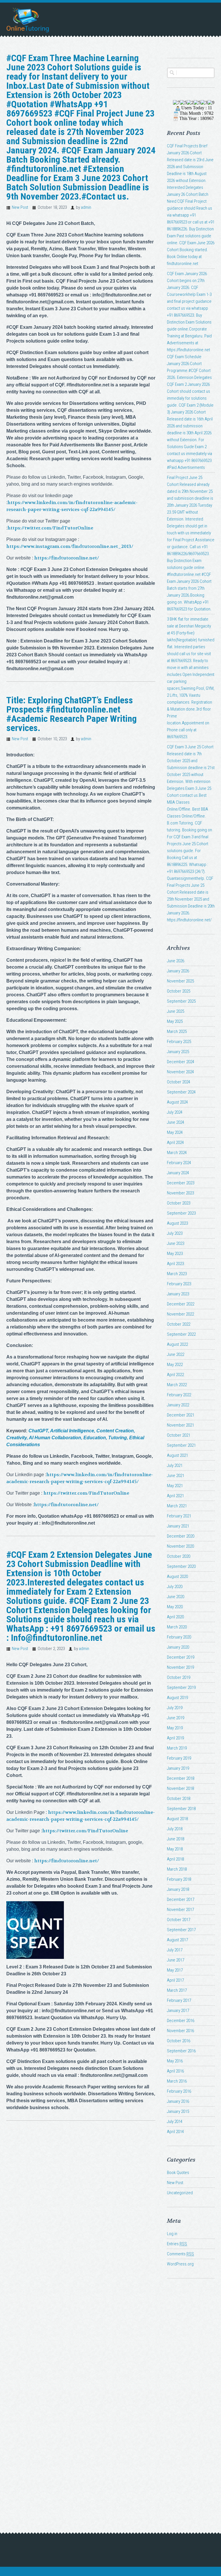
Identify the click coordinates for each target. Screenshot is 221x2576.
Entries (177, 2244)
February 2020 (179, 1637)
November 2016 (180, 2031)
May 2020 (175, 1607)
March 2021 (177, 1506)
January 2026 (178, 971)
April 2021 (175, 1496)
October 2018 (179, 1799)
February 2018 (179, 1879)
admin (86, 207)
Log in (172, 2234)
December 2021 (181, 1415)
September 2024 (181, 1092)
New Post (20, 207)
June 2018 (176, 1839)
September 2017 (181, 1930)
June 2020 (176, 1597)
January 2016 (178, 2101)
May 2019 (175, 1728)
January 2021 (178, 1526)
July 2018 (175, 1829)
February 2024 (179, 1163)
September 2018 (181, 1809)
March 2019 (177, 1748)
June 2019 (176, 1718)
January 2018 (178, 1889)
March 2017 (177, 1990)
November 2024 (180, 1072)
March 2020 (177, 1627)
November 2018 (180, 1788)
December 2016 (181, 2021)
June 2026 (176, 961)
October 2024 (179, 1082)
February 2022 (179, 1395)
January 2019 (178, 1768)
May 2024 (175, 1132)
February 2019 (179, 1758)
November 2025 (180, 981)
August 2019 (177, 1698)
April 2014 (175, 2132)
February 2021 (179, 1516)
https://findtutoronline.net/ (67, 558)
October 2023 (179, 1203)
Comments (180, 2254)
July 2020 (175, 1587)
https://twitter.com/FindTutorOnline (50, 528)
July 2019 (175, 1708)
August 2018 (177, 1819)
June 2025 (176, 1011)
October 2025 (179, 991)
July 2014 (175, 2122)
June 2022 (176, 1354)
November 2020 (180, 1546)
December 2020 (181, 1536)
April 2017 (175, 1980)
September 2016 (181, 2051)
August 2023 (177, 1223)
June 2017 (176, 1960)
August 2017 (177, 1940)
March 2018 (177, 1869)
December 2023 (181, 1183)
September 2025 (181, 1001)
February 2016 (179, 2091)
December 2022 (181, 1304)
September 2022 (181, 1334)
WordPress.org (180, 2264)
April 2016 (175, 2071)
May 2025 (175, 1021)
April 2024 (175, 1143)
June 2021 (176, 1476)
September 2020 (181, 1566)
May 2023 (175, 1254)
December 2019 (181, 1657)
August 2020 (177, 1577)
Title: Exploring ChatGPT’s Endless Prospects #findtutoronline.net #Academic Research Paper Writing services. (72, 714)
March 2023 (177, 1274)
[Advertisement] (191, 2388)
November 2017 (180, 1910)
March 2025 (177, 1031)
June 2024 (176, 1122)
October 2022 (179, 1324)
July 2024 (175, 1112)
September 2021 (181, 1445)
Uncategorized (180, 2193)
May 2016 (175, 2061)
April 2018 (175, 1859)
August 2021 (177, 1455)
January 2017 (178, 2011)
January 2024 (178, 1173)
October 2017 (179, 1920)
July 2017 (175, 1950)
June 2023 (176, 1243)
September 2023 (181, 1213)
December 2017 (181, 1899)
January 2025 (178, 1052)
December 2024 (181, 1062)
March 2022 (177, 1385)
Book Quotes (178, 2173)
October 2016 (179, 2041)
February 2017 (179, 2000)
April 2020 (175, 1617)
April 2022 (175, 1375)
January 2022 (178, 1405)
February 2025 (179, 1042)
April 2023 (175, 1264)
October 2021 (179, 1435)
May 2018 (175, 1849)
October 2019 (179, 1677)
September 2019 (181, 1688)
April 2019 (175, 1738)
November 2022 (180, 1314)
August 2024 (177, 1102)
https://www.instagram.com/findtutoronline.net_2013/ (70, 546)
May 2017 (175, 1970)
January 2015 (178, 2111)
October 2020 (179, 1556)
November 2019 (180, 1667)
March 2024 (177, 1153)
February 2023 (179, 1284)
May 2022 (175, 1365)
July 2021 (175, 1465)
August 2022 (177, 1344)
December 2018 (181, 1778)
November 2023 (180, 1193)
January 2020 (178, 1647)
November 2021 (180, 1425)
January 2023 (178, 1294)
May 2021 (175, 1486)
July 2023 (175, 1233)
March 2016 (177, 2081)
